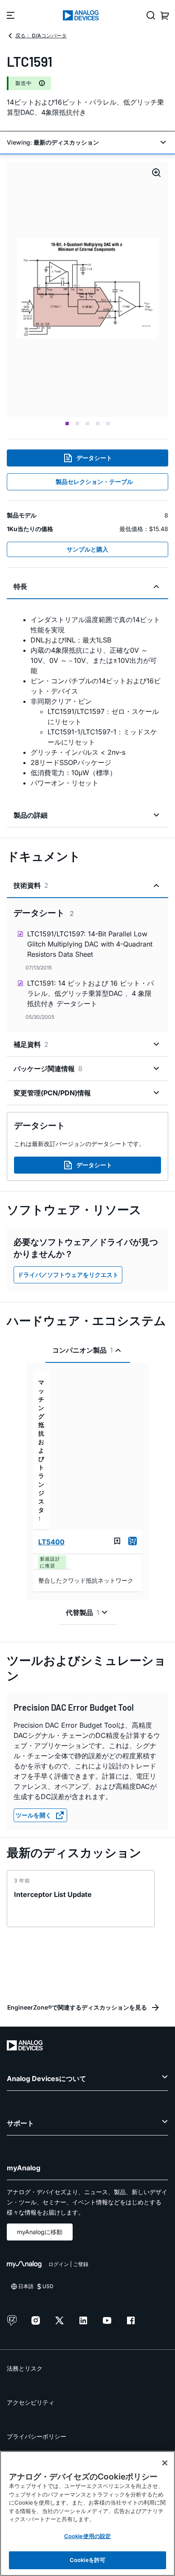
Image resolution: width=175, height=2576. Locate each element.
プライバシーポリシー (37, 2436)
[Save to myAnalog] (117, 1541)
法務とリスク (25, 2368)
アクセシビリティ (31, 2402)
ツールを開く (34, 1815)
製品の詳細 (31, 815)
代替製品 (83, 1612)
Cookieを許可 (87, 2560)
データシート (94, 458)
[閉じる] (165, 2463)
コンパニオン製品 (83, 1350)
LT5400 (51, 1542)
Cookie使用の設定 (87, 2536)
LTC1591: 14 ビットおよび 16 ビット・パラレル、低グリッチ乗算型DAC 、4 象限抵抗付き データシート (90, 993)
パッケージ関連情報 (48, 1069)
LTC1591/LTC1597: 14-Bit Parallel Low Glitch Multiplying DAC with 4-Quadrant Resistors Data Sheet (90, 944)
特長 (20, 586)
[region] (87, 2513)
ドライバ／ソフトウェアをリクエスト (68, 1275)
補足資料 (31, 1044)
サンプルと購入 (87, 549)
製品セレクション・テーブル (94, 482)
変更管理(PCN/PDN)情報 (52, 1093)
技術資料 (31, 885)
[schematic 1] (87, 289)
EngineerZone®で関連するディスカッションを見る (77, 2007)
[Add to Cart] (133, 1541)
